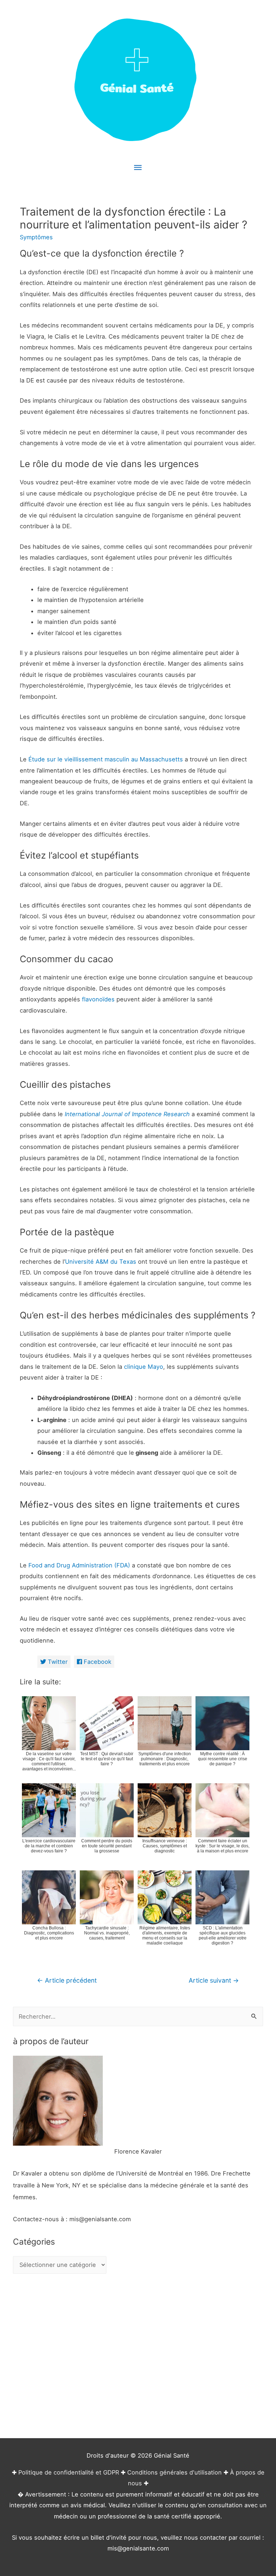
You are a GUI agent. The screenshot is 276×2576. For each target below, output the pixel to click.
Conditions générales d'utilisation (174, 2472)
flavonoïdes (98, 999)
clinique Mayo (144, 1367)
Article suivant (214, 1980)
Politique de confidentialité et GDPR (69, 2472)
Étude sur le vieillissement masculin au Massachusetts (106, 759)
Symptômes (36, 237)
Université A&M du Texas (101, 1262)
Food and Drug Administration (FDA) (79, 1565)
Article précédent (67, 1980)
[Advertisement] (138, 2357)
